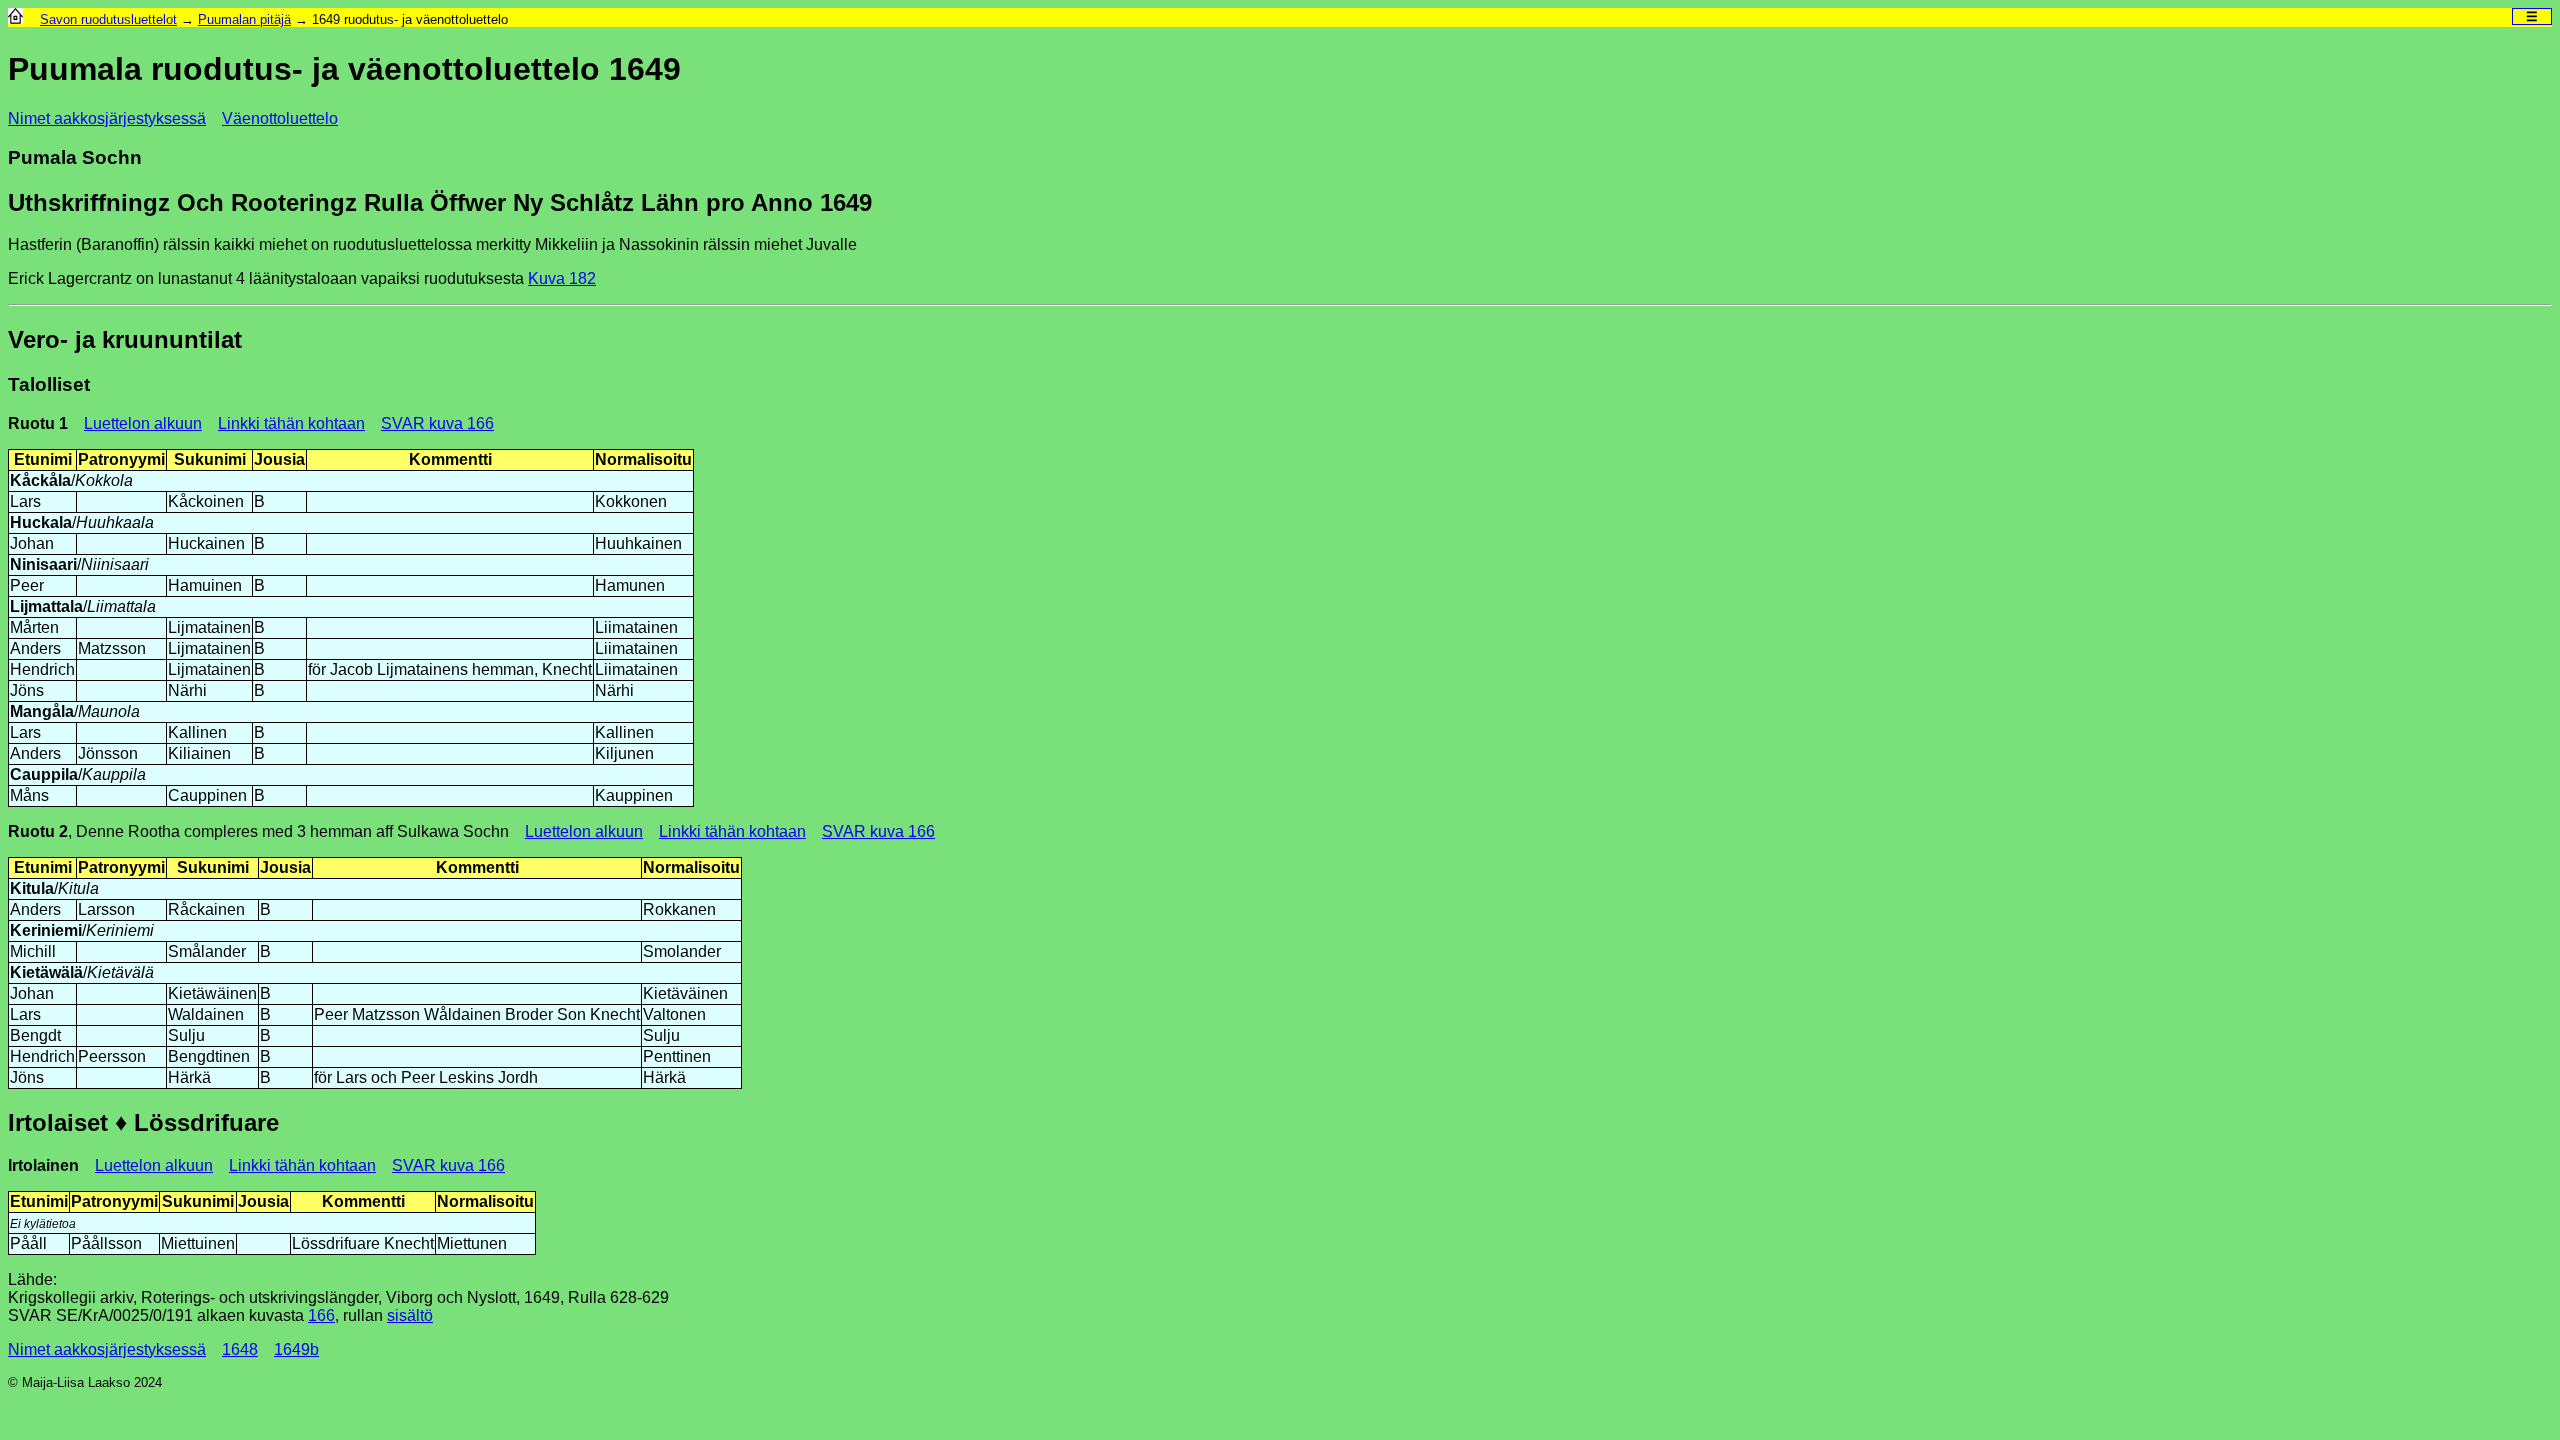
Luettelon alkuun (143, 423)
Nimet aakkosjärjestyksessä (107, 118)
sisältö (410, 1315)
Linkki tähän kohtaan (291, 423)
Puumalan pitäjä (244, 19)
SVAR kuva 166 (437, 423)
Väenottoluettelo (280, 118)
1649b (296, 1349)
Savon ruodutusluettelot (108, 19)
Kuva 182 (562, 278)
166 (321, 1315)
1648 (240, 1349)
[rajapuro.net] (15, 19)
